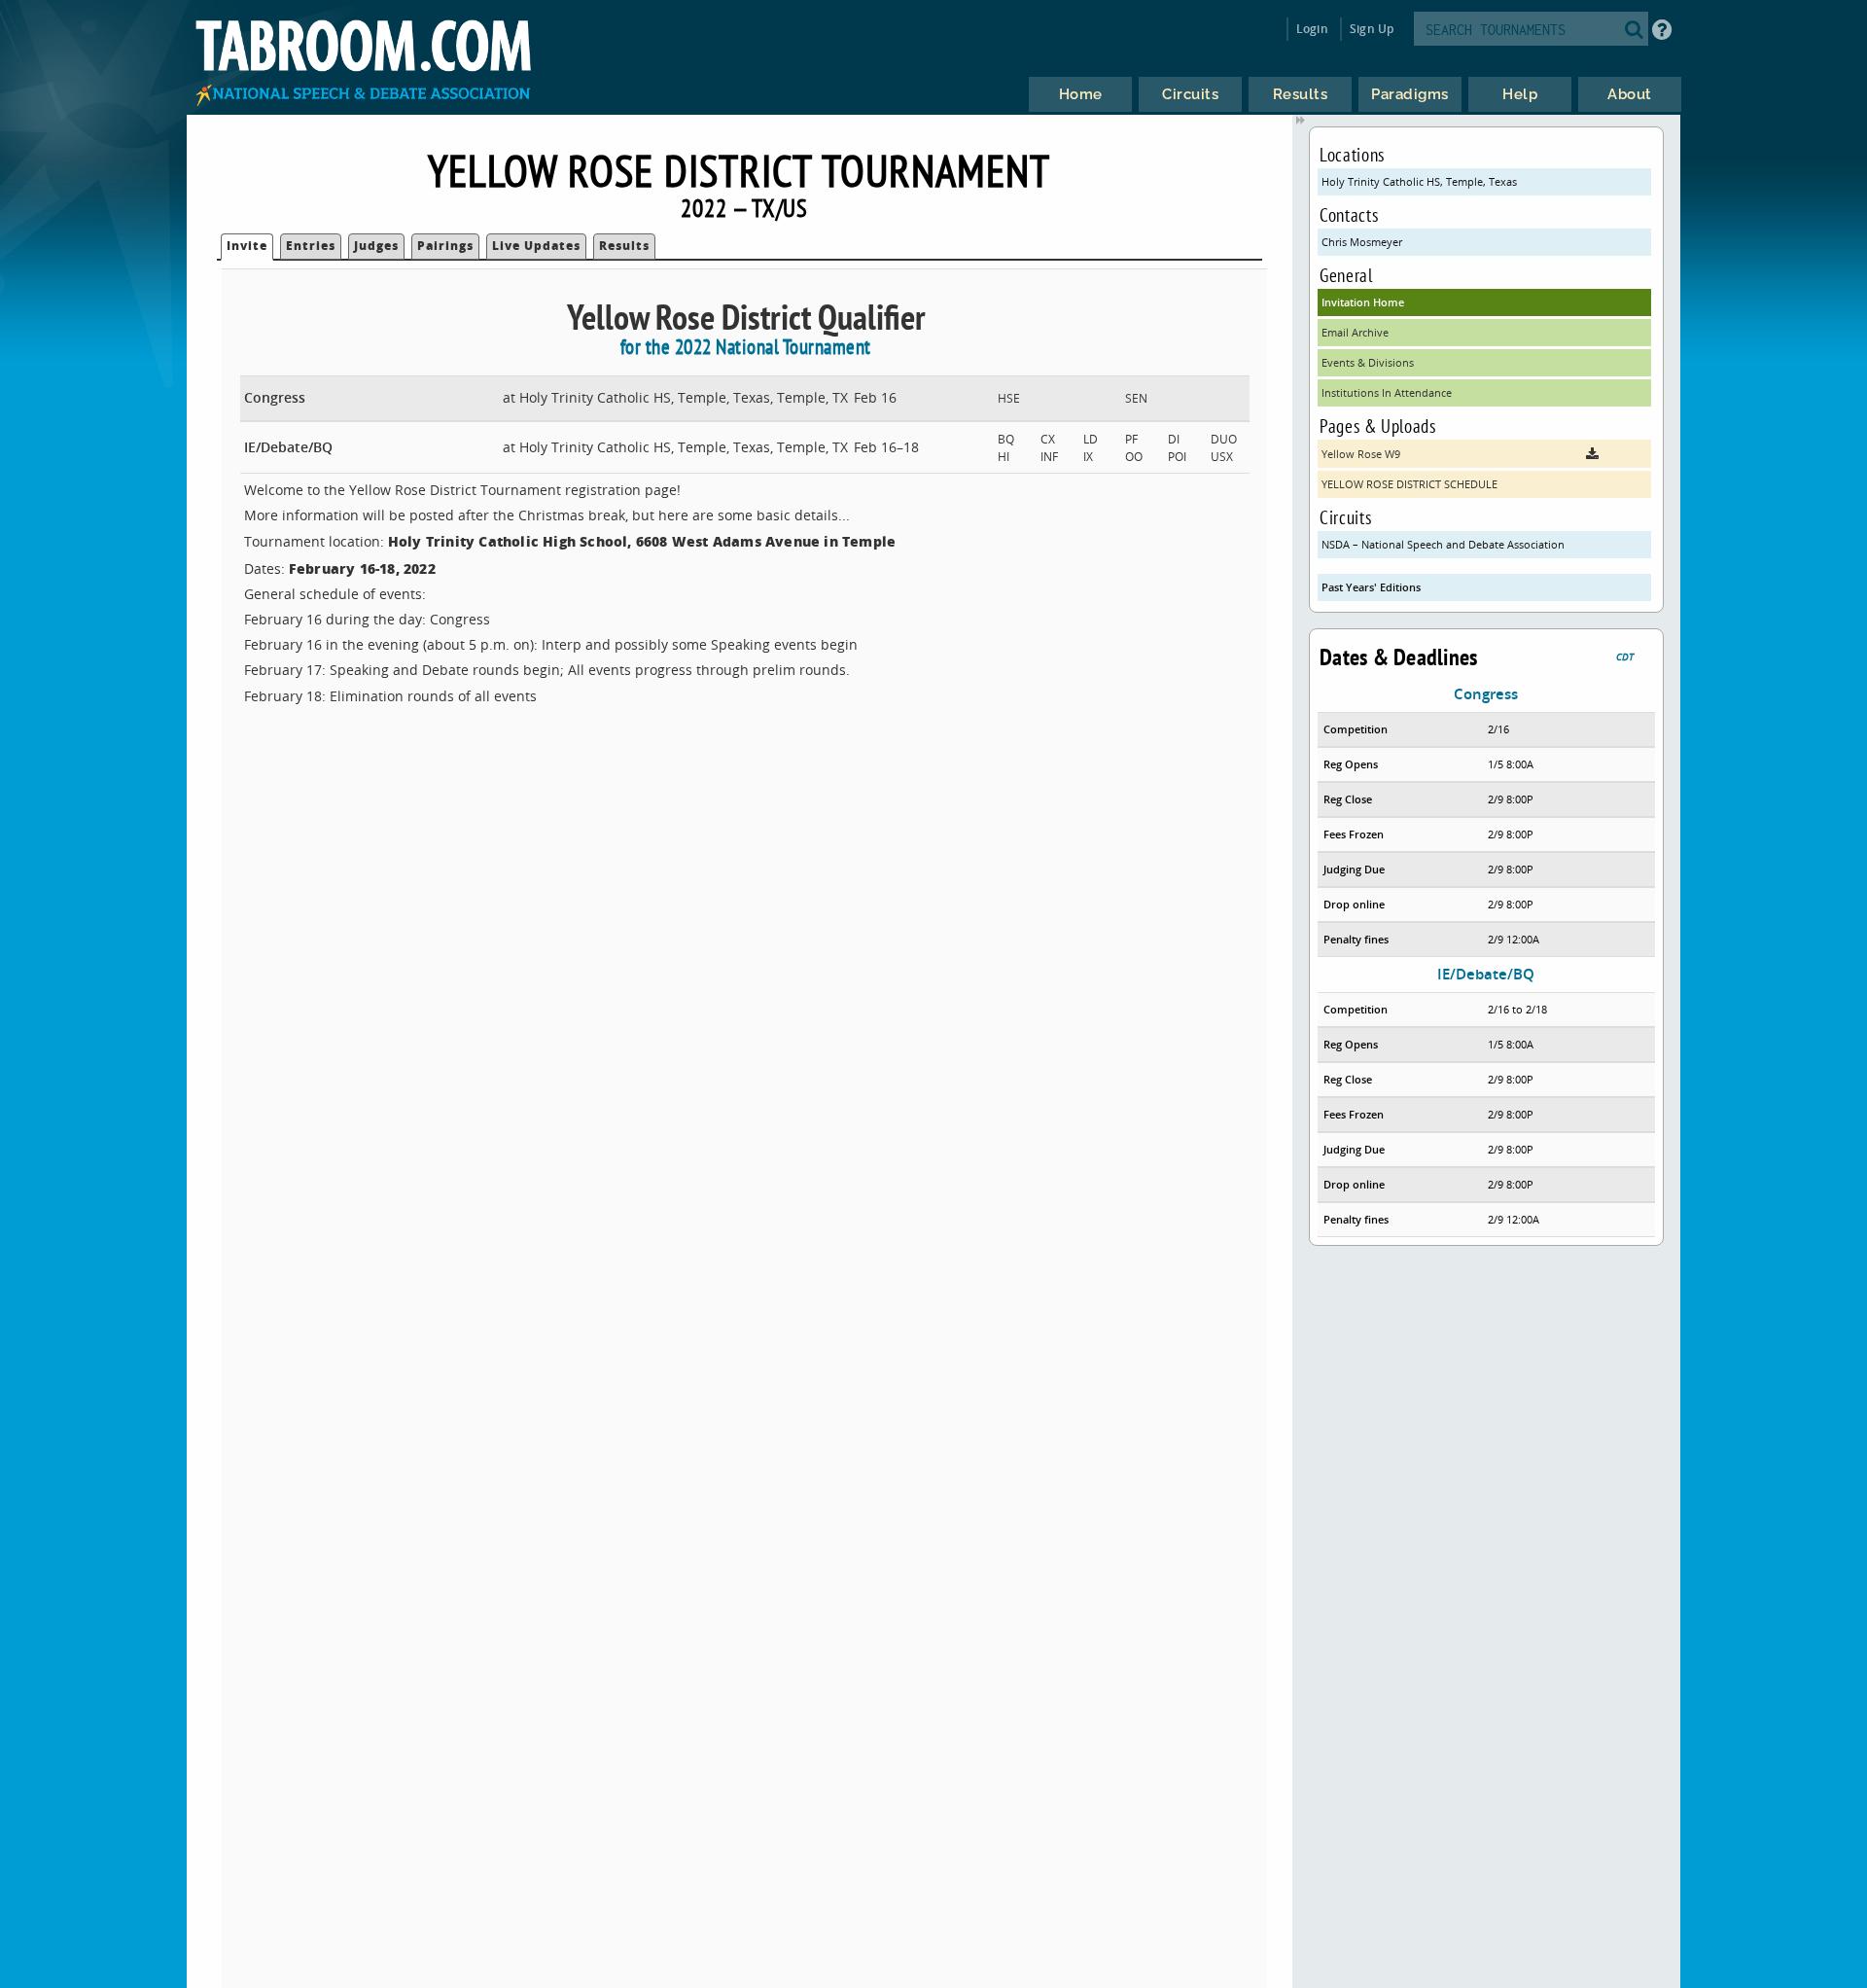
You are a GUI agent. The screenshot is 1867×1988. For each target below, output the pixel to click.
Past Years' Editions (1371, 587)
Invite (247, 246)
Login (1312, 29)
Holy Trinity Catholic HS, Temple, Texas (1419, 181)
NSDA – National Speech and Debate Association (1443, 544)
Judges (376, 246)
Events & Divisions (1368, 362)
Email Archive (1355, 332)
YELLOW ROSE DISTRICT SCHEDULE (1409, 484)
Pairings (445, 246)
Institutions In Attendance (1387, 392)
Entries (311, 246)
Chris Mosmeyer (1362, 242)
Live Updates (536, 246)
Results (624, 246)
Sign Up (1372, 29)
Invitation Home (1363, 302)
